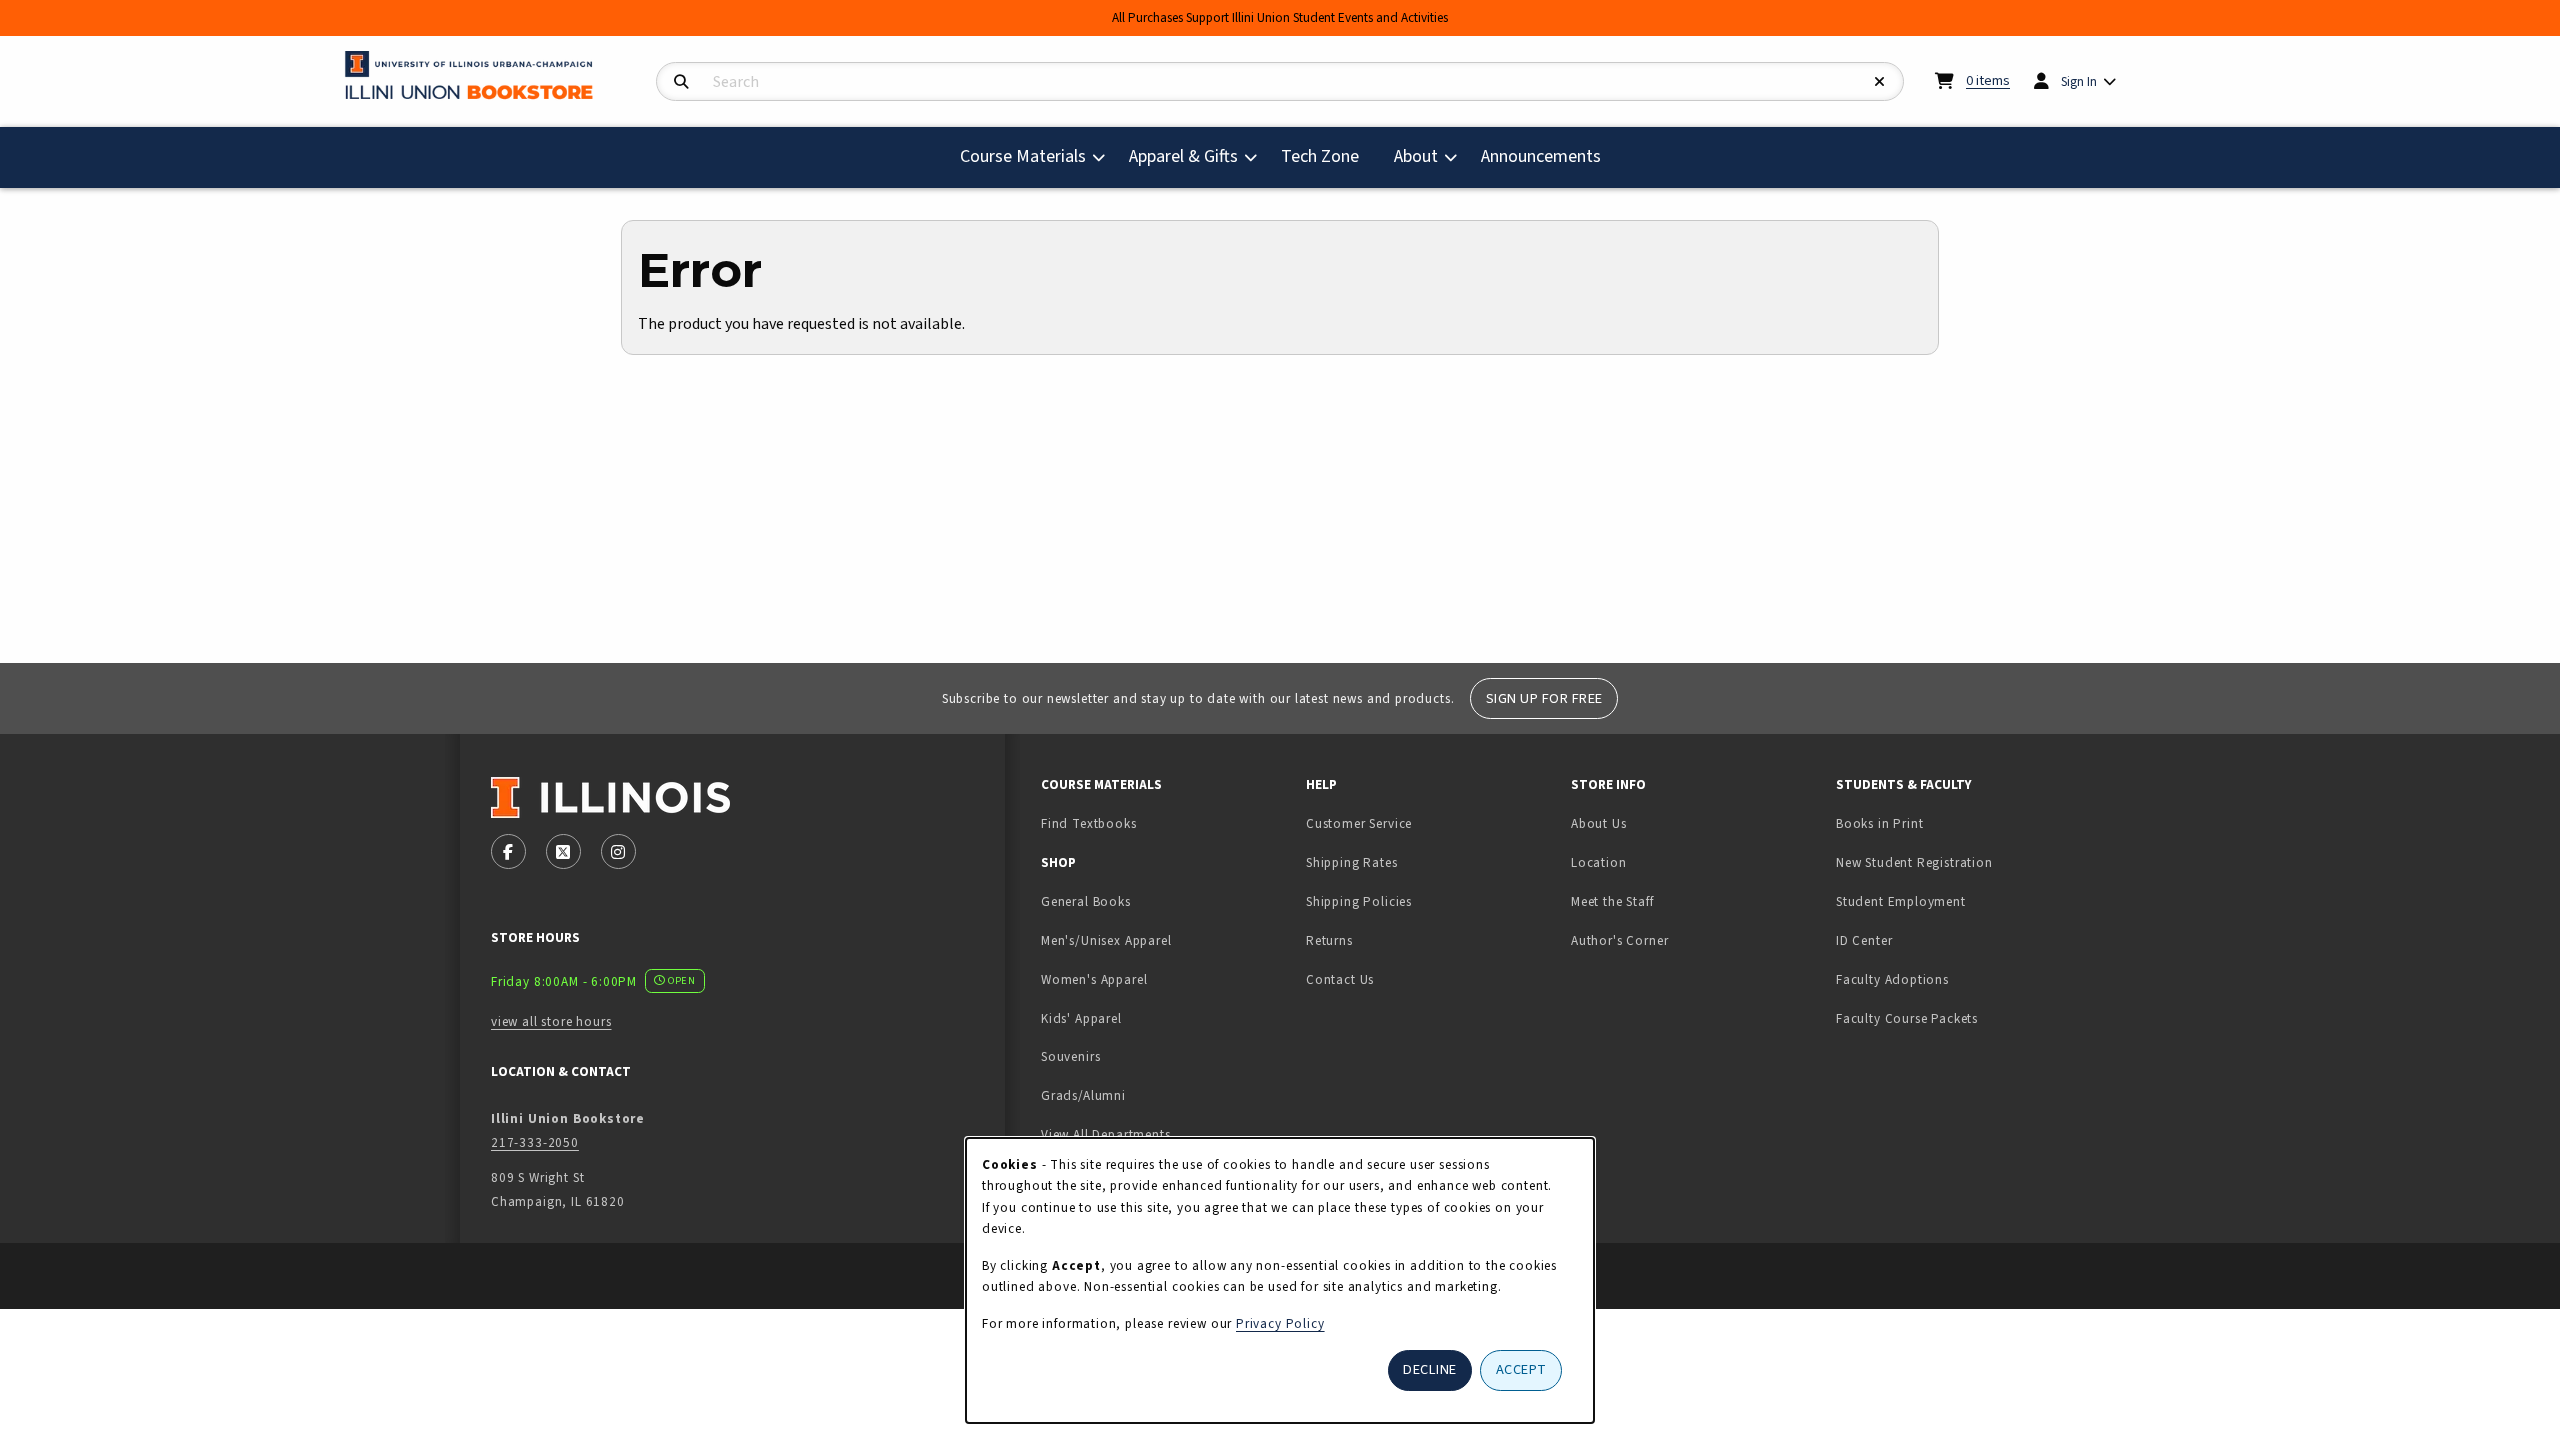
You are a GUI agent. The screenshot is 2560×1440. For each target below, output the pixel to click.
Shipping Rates (1352, 862)
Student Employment (1960, 901)
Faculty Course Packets (1907, 1018)
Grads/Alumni (1083, 1095)
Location (1599, 862)
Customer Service (1359, 823)
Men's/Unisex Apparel (1106, 940)
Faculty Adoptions (1892, 979)
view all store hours (551, 1021)
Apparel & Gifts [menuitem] (1183, 156)
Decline (1430, 1369)
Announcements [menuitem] (1541, 156)
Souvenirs (1070, 1056)
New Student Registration (1914, 862)
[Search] (681, 82)
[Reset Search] (1880, 82)
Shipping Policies (1359, 901)
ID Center (1927, 940)
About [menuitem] (1416, 156)
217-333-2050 (535, 1142)
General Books (1086, 901)
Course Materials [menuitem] (1023, 156)
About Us (1599, 823)
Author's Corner (1619, 940)
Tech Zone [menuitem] (1328, 156)
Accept (1521, 1369)
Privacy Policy (1280, 1323)
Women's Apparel (1094, 979)
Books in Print (1942, 823)
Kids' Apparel (1081, 1018)
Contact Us (1340, 979)
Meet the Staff (1612, 901)
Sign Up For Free (1544, 698)
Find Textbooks (1089, 823)
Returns (1329, 940)
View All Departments (1106, 1134)
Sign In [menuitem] (2079, 81)
